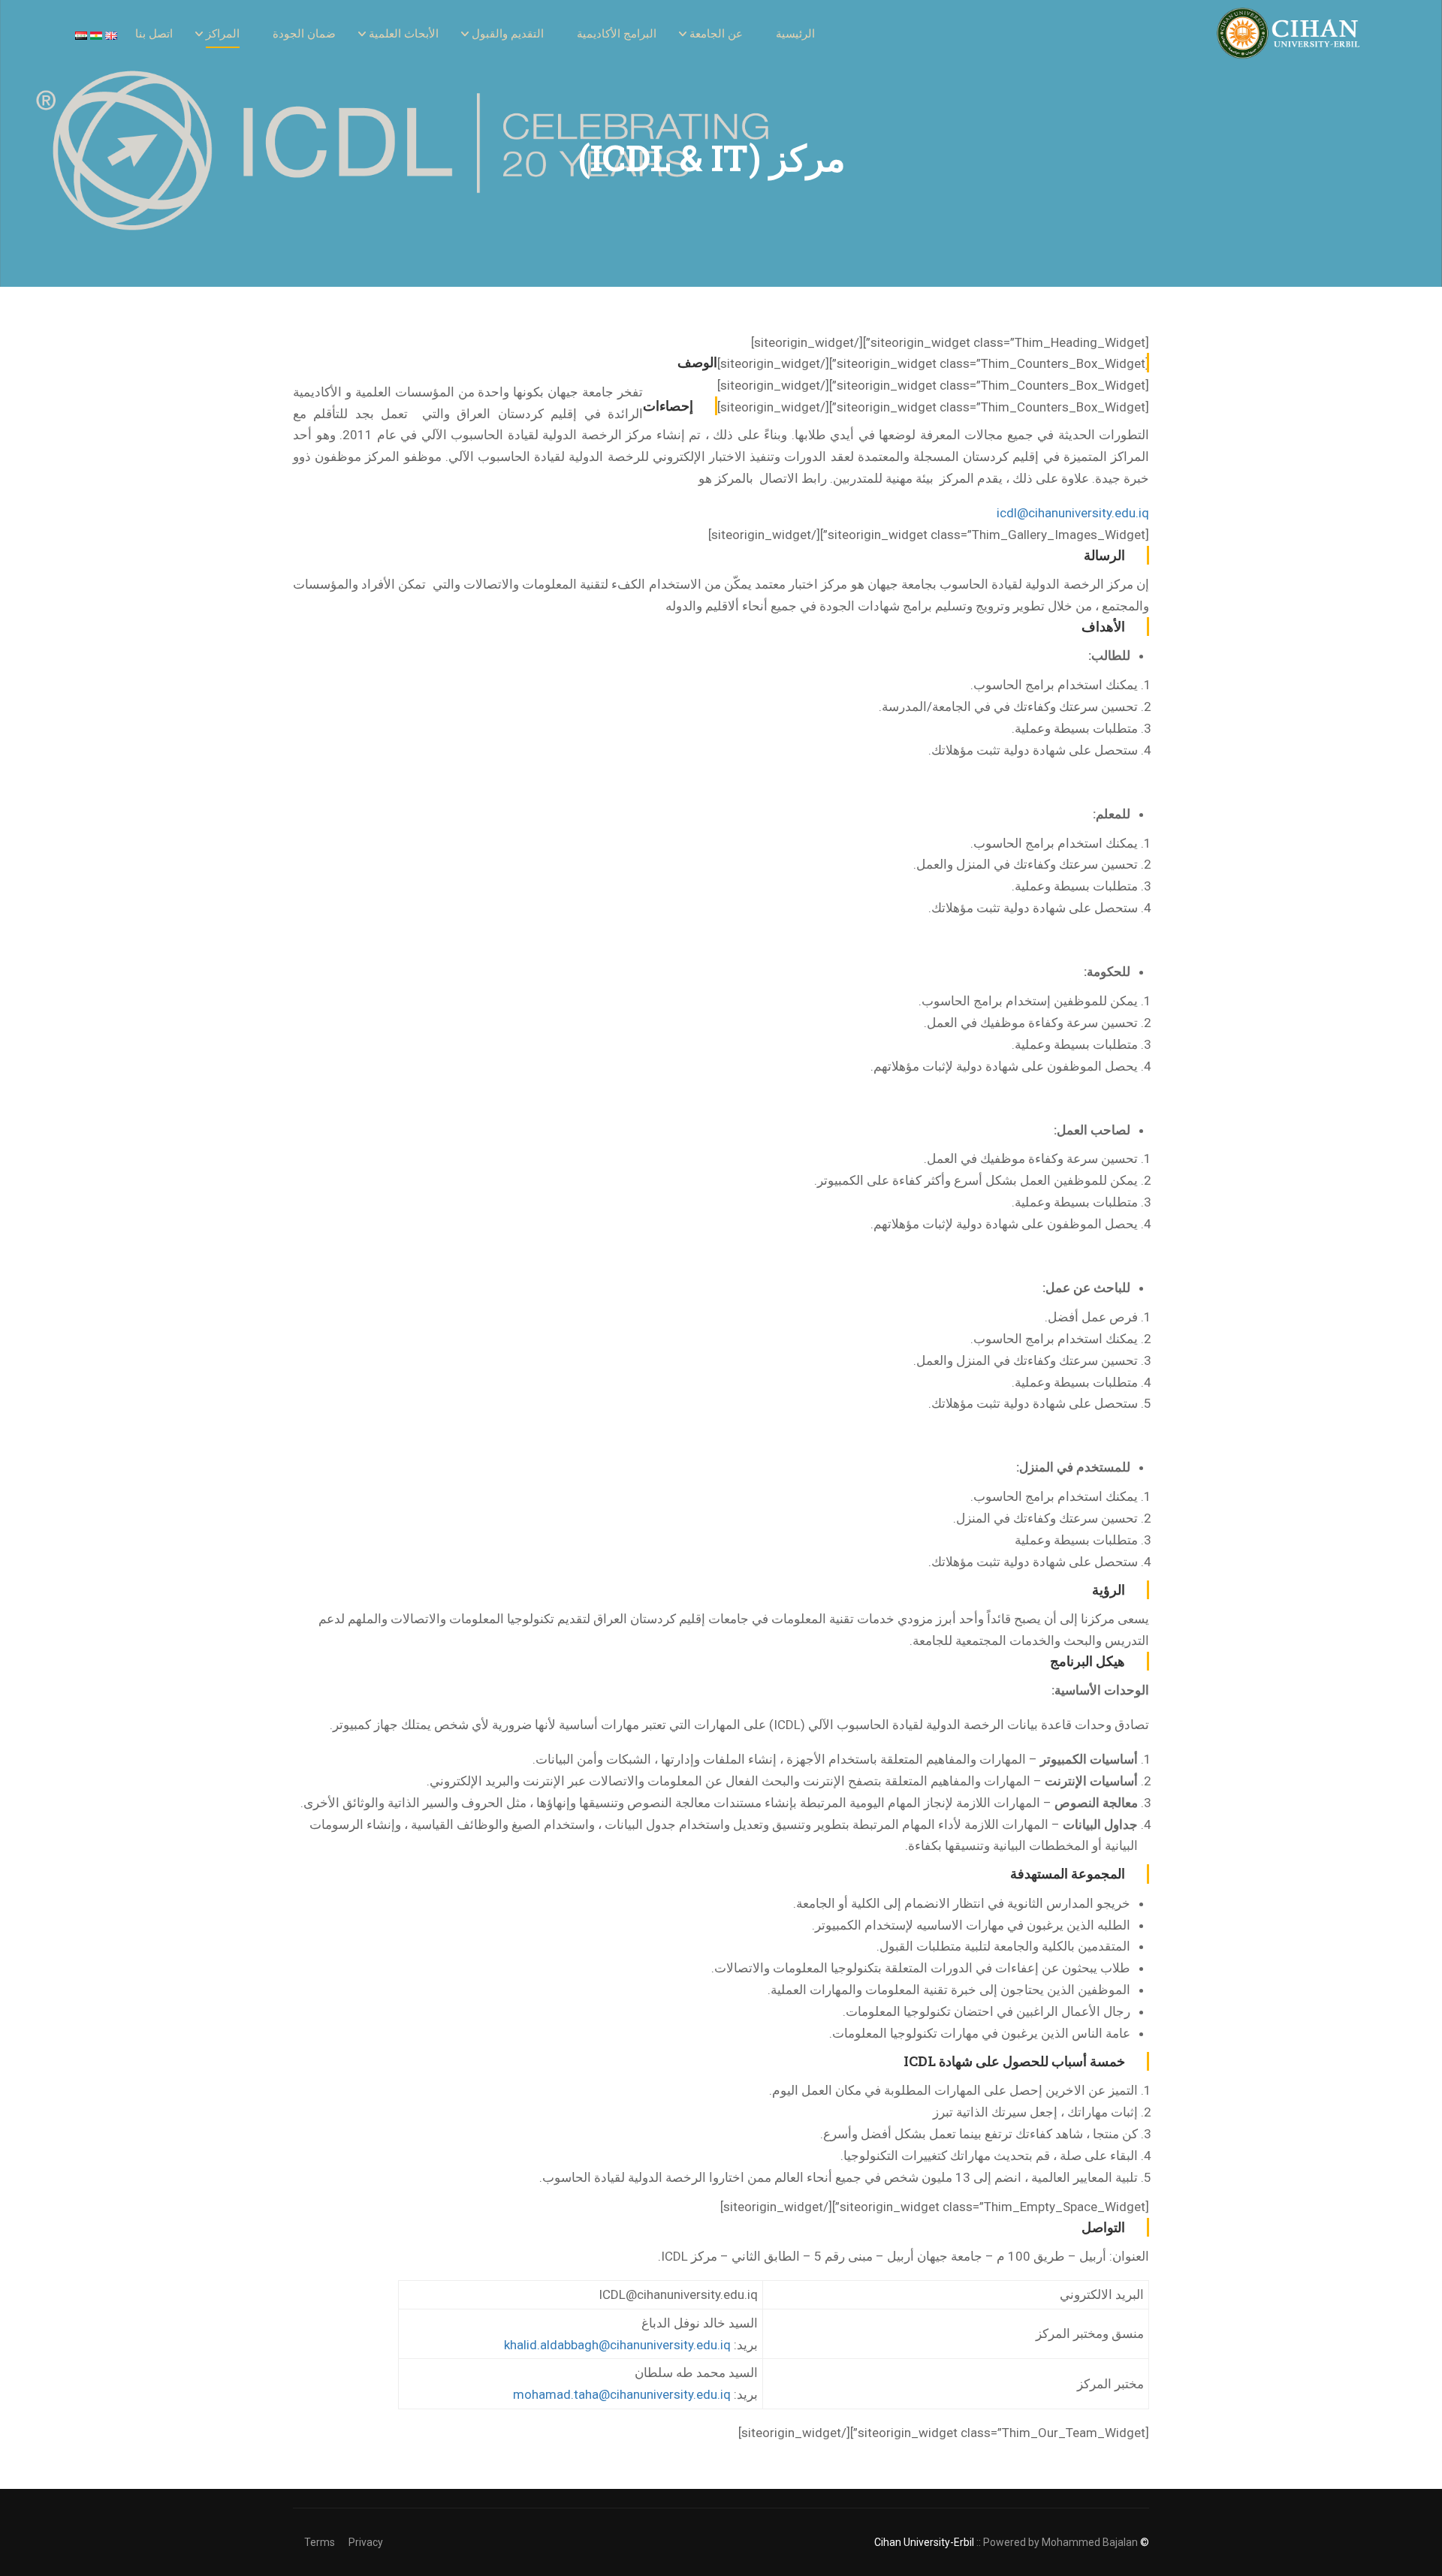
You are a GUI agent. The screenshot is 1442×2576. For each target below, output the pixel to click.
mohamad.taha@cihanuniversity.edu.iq (622, 2394)
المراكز (223, 34)
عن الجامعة (716, 34)
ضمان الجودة (304, 34)
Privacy (366, 2542)
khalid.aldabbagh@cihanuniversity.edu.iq (617, 2345)
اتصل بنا (154, 34)
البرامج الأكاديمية (617, 34)
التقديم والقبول (508, 34)
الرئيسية (795, 34)
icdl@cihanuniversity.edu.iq (1073, 513)
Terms (320, 2542)
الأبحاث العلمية (404, 34)
